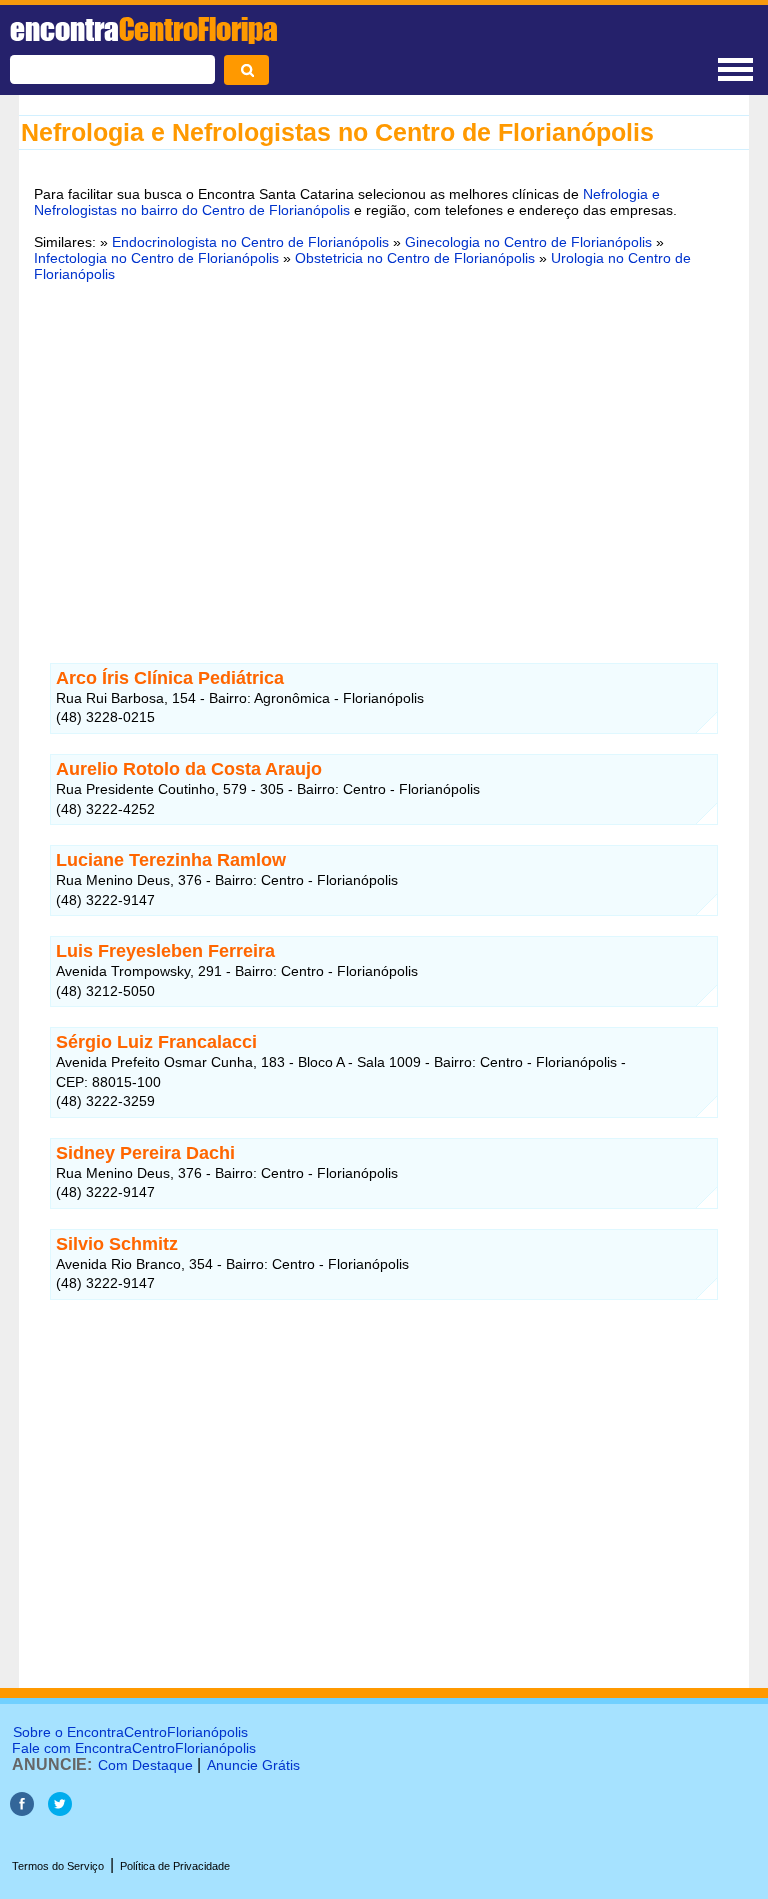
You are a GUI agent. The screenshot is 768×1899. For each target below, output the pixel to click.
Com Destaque (145, 1765)
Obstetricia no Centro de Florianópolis (415, 258)
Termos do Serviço (58, 1866)
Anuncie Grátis (253, 1765)
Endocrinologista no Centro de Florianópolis (250, 242)
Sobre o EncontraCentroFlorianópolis (130, 1732)
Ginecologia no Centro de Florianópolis (528, 242)
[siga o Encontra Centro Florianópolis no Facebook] (24, 1810)
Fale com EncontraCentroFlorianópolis (134, 1748)
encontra (144, 29)
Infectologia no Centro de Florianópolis (156, 258)
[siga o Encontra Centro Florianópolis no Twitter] (60, 1810)
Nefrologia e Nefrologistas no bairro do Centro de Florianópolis (347, 202)
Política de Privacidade (175, 1866)
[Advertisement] (384, 451)
